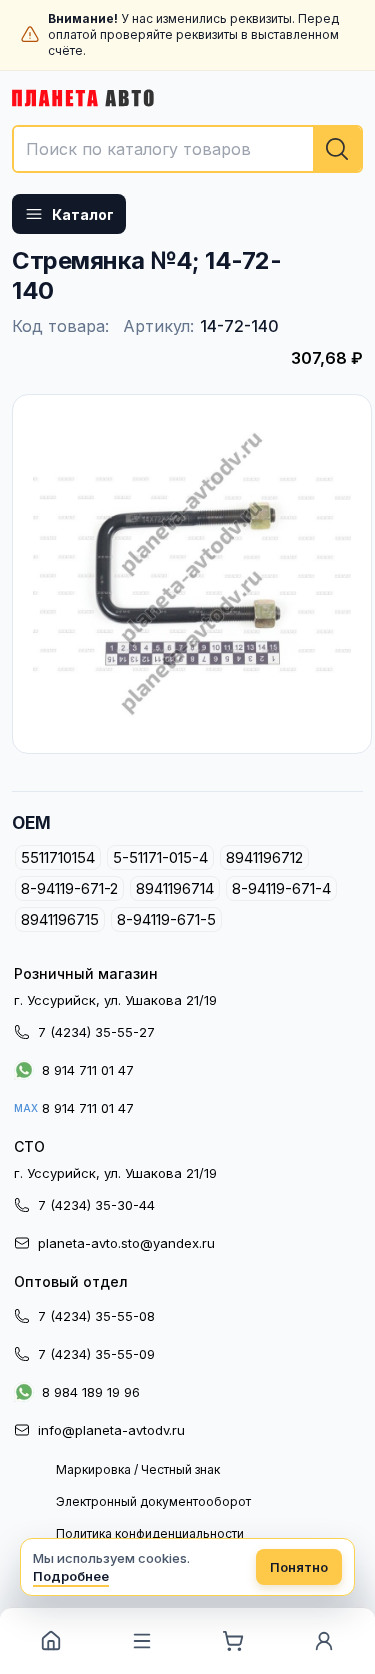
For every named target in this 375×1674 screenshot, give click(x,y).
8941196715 (60, 919)
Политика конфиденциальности (150, 1533)
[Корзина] (233, 1641)
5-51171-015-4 (160, 857)
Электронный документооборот (153, 1501)
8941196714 (175, 888)
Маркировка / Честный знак (138, 1469)
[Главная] (50, 1641)
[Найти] (337, 149)
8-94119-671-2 (69, 888)
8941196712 (264, 857)
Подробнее (71, 1576)
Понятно (299, 1567)
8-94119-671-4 (281, 888)
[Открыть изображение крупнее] (192, 574)
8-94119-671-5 (166, 919)
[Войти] (324, 1641)
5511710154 (58, 857)
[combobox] (187, 149)
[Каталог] (141, 1641)
